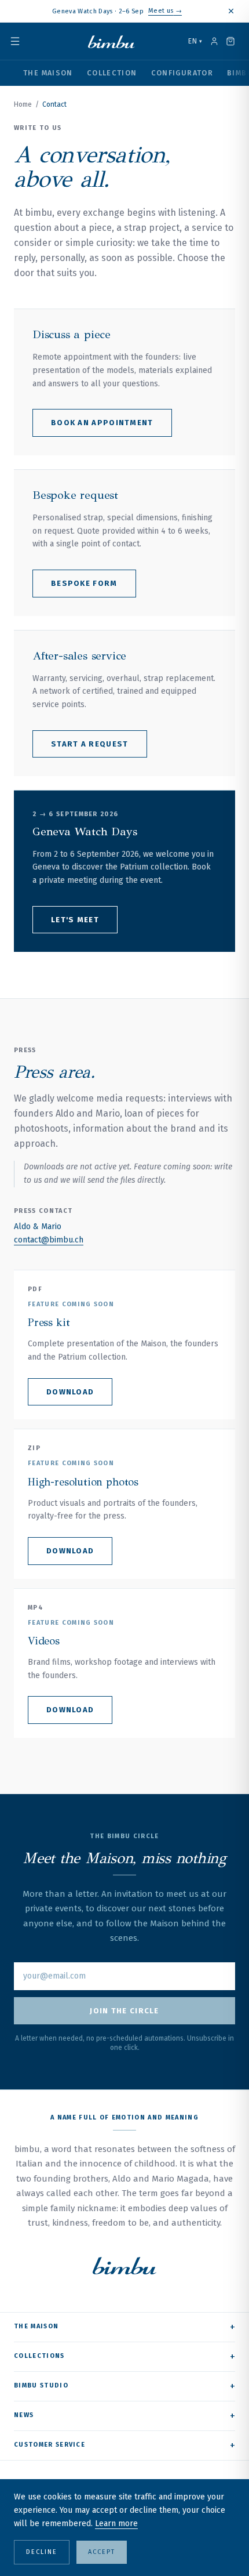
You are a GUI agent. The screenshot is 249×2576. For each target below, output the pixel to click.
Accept (102, 2552)
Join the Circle (124, 2011)
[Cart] (230, 41)
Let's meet (75, 920)
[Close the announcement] (231, 11)
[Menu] (22, 41)
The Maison (48, 73)
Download (70, 1392)
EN (195, 41)
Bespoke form (84, 583)
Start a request (90, 744)
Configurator (182, 73)
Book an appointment (102, 423)
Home (23, 104)
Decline (42, 2552)
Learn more (116, 2524)
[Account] (214, 41)
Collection (112, 73)
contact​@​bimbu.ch (49, 1240)
